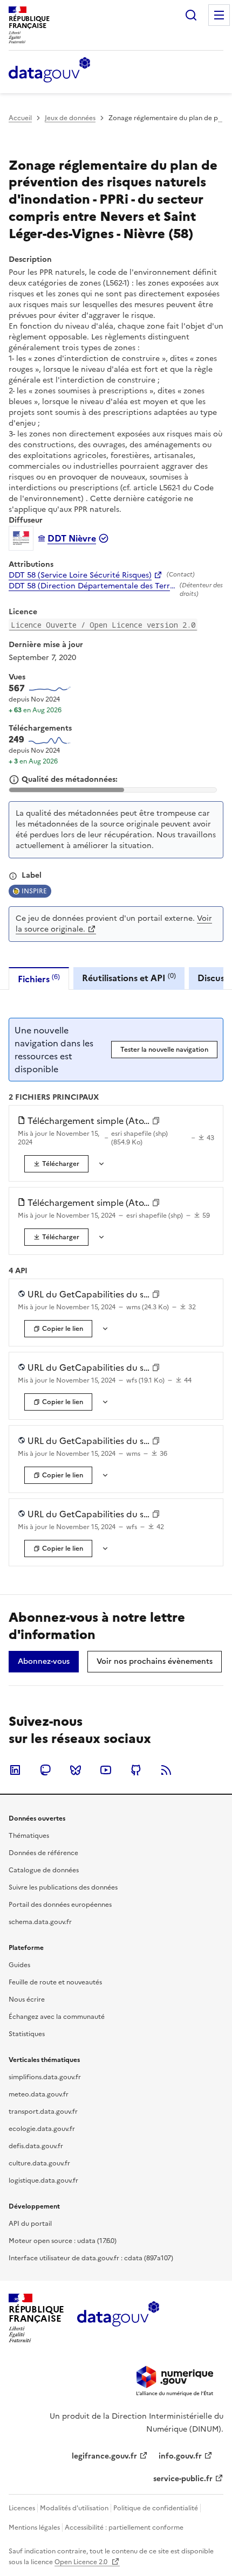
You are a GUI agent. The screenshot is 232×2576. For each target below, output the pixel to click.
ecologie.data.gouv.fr (42, 2129)
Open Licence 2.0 (82, 2562)
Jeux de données (70, 118)
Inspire (34, 891)
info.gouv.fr (180, 2456)
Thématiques (29, 1836)
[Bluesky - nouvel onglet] (76, 1770)
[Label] (13, 876)
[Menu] (219, 15)
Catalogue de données (44, 1870)
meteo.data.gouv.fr (39, 2094)
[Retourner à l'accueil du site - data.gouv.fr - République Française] (118, 2318)
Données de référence (43, 1853)
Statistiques (27, 2034)
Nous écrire (27, 1999)
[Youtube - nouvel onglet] (106, 1770)
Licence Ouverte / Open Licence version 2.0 (103, 625)
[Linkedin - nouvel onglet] (15, 1770)
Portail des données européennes (60, 1905)
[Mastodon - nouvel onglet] (45, 1770)
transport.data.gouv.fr (43, 2112)
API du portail (30, 2224)
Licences (22, 2508)
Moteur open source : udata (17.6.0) (63, 2241)
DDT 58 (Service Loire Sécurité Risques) (80, 575)
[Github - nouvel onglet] (136, 1770)
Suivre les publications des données (63, 1887)
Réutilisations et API (129, 978)
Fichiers (39, 979)
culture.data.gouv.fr (39, 2163)
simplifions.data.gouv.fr (45, 2077)
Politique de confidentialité (156, 2508)
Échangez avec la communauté (57, 2017)
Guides (19, 1965)
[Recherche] (191, 15)
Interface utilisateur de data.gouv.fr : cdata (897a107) (91, 2258)
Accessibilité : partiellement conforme (124, 2528)
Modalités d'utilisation (74, 2508)
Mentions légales (34, 2528)
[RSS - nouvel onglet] (166, 1770)
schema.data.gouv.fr (40, 1922)
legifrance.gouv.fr (104, 2456)
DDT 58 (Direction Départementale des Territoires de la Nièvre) (92, 586)
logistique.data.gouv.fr (43, 2181)
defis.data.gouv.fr (36, 2146)
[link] (56, 1164)
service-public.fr (183, 2479)
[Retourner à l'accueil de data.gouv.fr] (49, 71)
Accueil (20, 118)
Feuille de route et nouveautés (55, 1982)
